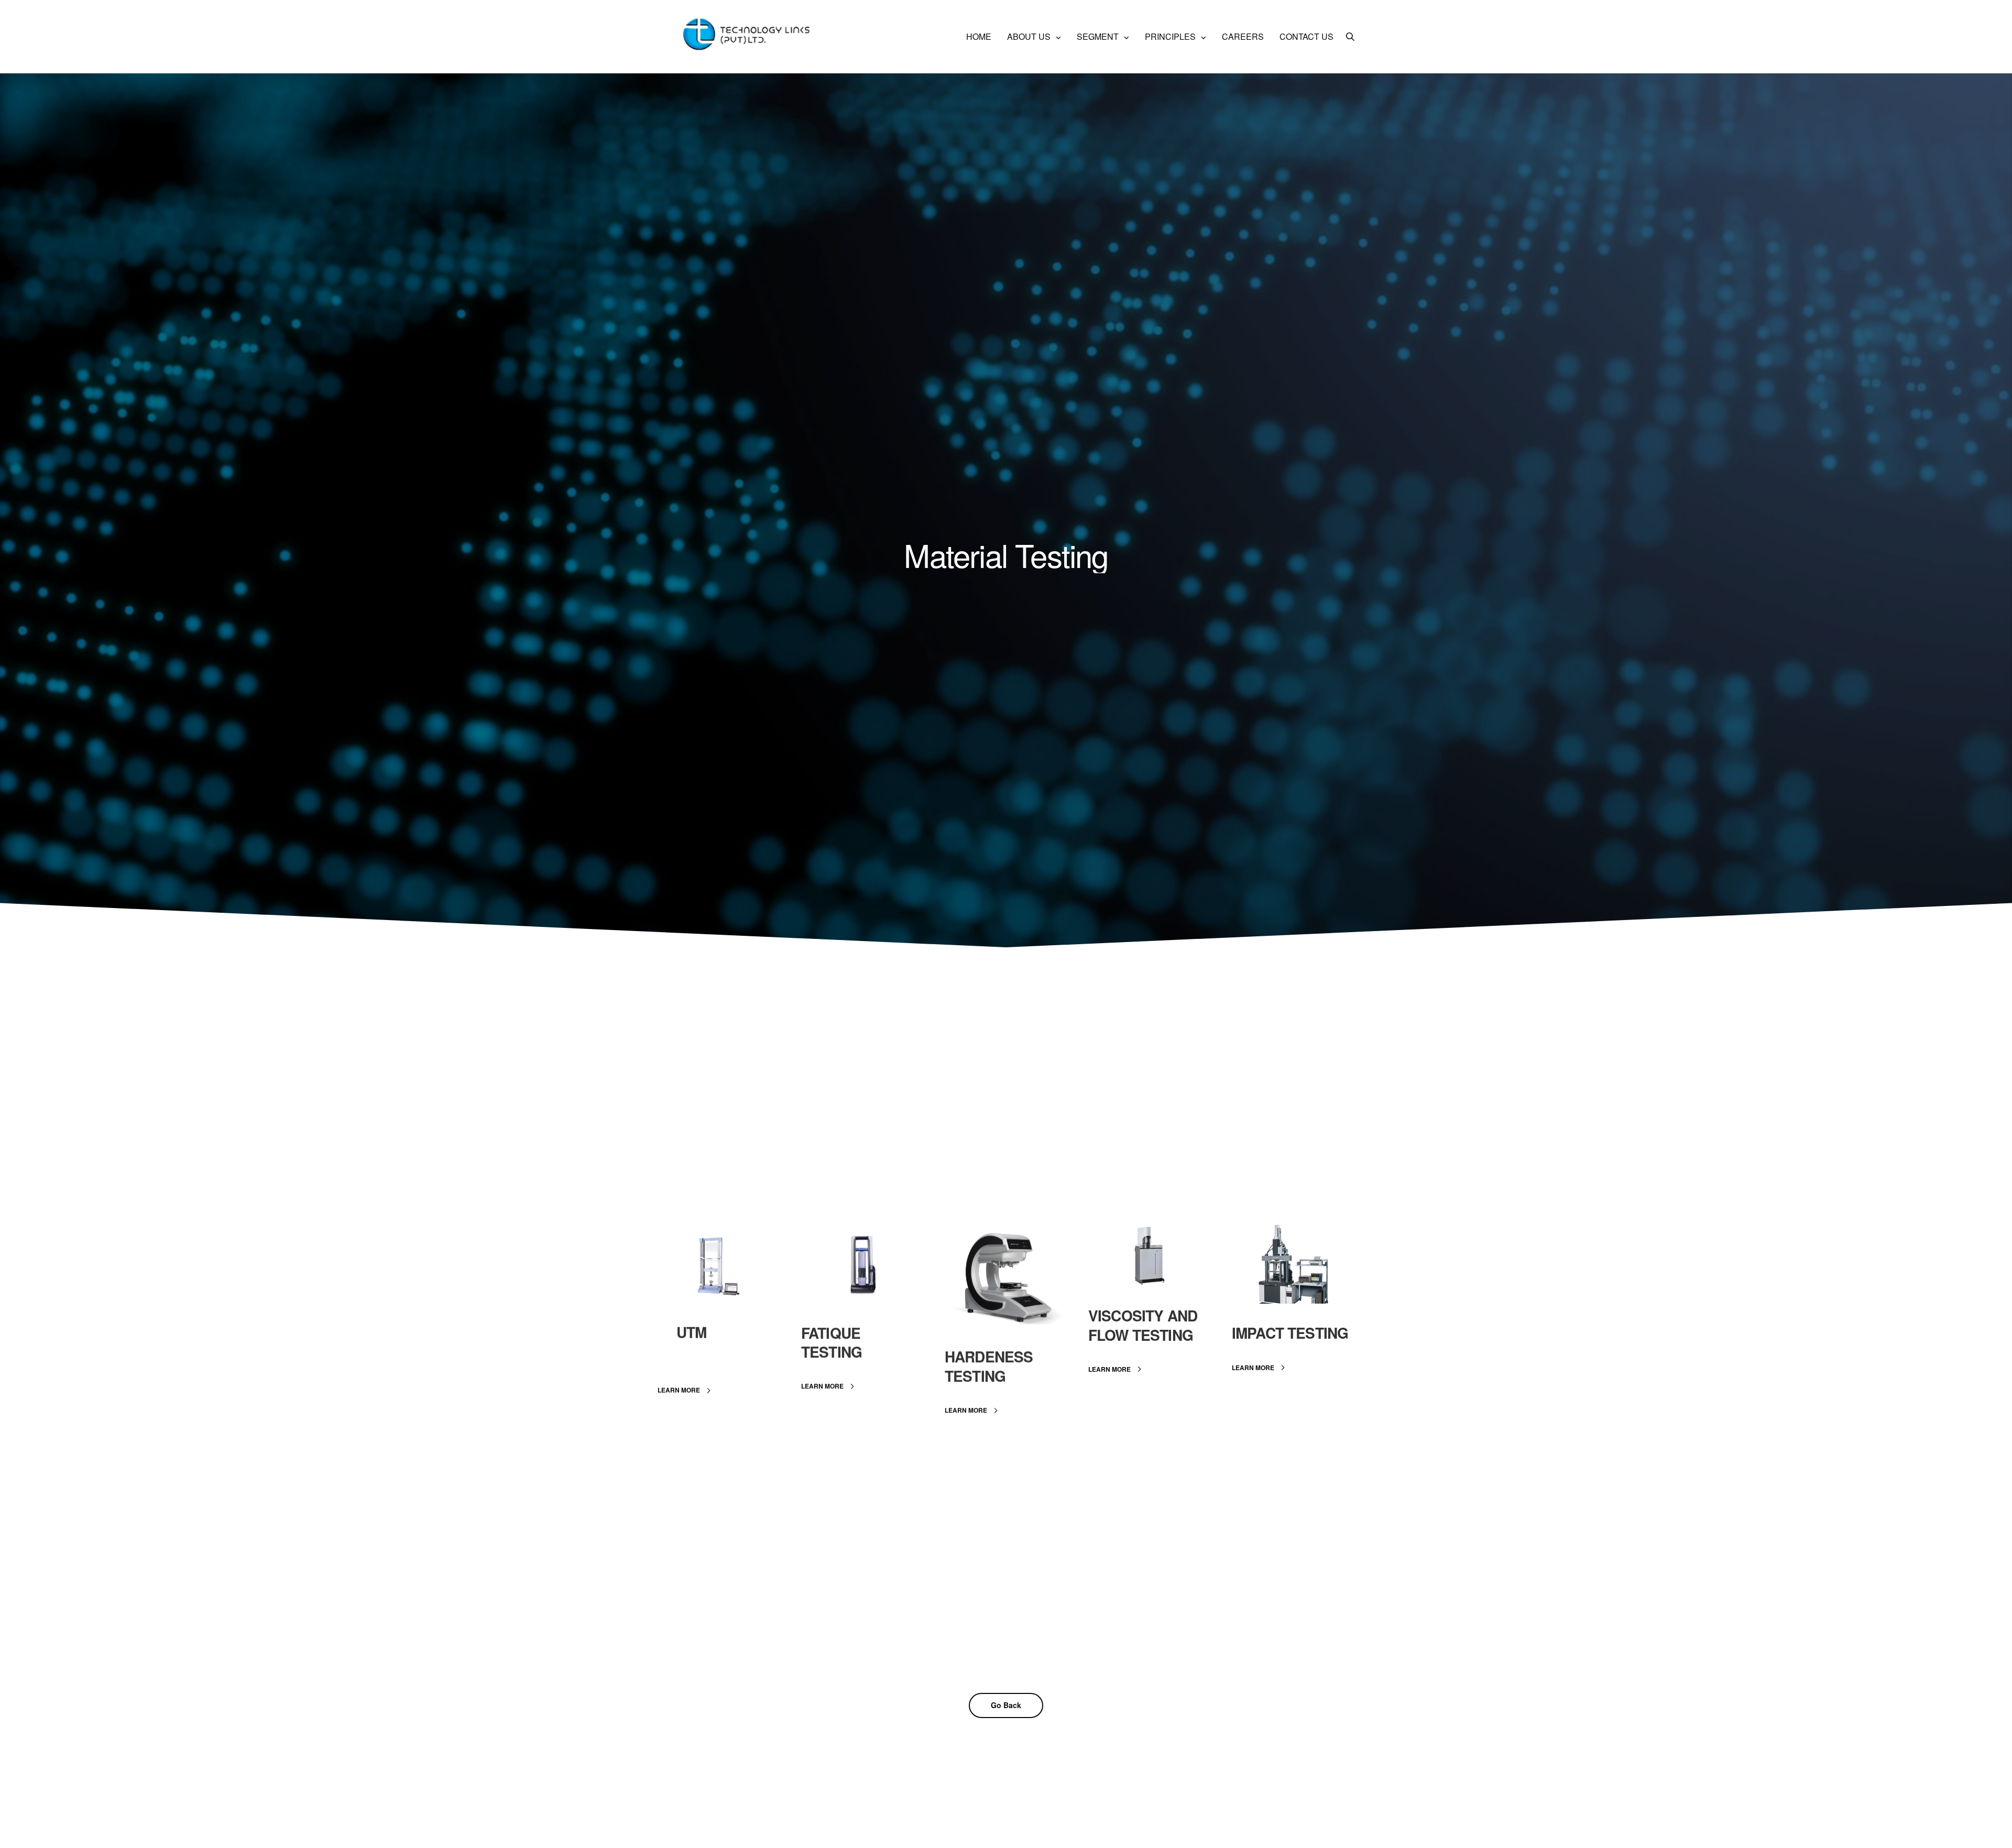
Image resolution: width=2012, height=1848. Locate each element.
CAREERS (1243, 36)
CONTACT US (1306, 36)
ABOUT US (1029, 36)
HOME (979, 36)
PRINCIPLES (1170, 36)
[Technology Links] (750, 37)
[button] (687, 1391)
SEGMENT (1098, 36)
